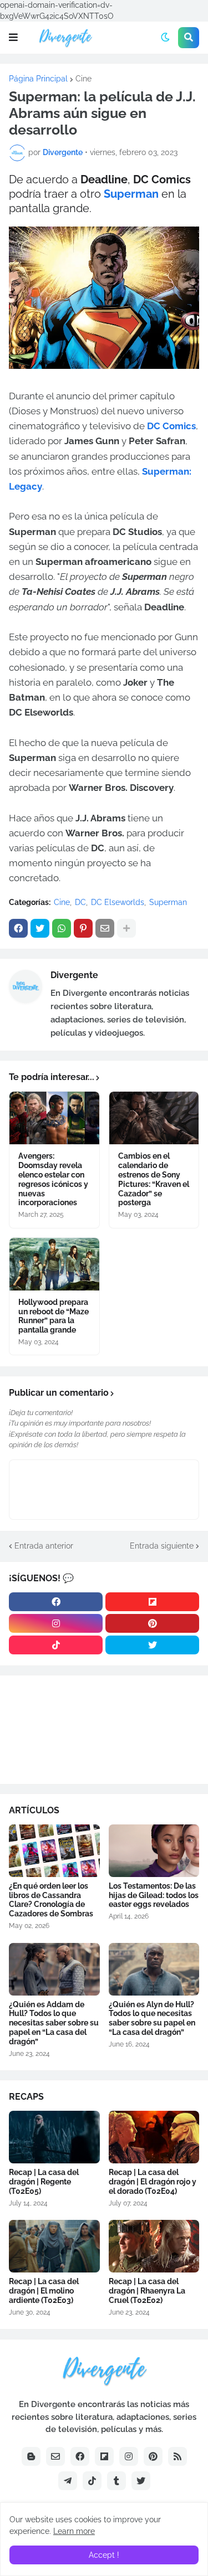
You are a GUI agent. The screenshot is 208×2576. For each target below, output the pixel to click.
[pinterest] (152, 1623)
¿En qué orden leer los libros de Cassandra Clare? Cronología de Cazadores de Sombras (51, 1900)
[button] (13, 38)
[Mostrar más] (126, 928)
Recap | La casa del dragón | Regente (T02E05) (44, 2182)
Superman (133, 194)
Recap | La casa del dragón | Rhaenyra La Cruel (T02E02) (147, 2291)
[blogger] (31, 2456)
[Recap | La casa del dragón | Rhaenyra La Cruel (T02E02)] (154, 2246)
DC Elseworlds (118, 902)
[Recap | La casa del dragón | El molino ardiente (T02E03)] (54, 2246)
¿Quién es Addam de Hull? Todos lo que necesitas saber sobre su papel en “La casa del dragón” (54, 2023)
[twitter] (152, 1645)
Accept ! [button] (104, 2555)
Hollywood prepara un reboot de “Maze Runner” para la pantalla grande (54, 1316)
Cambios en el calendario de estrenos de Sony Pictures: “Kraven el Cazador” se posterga (154, 1179)
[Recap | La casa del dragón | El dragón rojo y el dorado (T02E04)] (154, 2137)
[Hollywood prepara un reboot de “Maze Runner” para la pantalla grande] (54, 1264)
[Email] (105, 928)
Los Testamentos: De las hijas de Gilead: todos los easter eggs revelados (154, 1895)
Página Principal (38, 79)
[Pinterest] (83, 928)
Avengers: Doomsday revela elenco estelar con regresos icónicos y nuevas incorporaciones (53, 1179)
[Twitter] (40, 928)
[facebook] (56, 1602)
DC (80, 902)
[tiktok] (56, 1645)
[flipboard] (152, 1602)
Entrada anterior (44, 1546)
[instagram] (56, 1623)
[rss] (177, 2456)
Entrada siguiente (162, 1546)
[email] (55, 2456)
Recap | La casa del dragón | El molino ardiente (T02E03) (44, 2291)
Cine (83, 79)
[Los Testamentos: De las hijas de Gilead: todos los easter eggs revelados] (154, 1851)
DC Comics (171, 426)
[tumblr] (116, 2481)
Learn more (74, 2531)
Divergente (74, 975)
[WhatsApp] (62, 928)
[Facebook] (18, 928)
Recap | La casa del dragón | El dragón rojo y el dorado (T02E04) (153, 2182)
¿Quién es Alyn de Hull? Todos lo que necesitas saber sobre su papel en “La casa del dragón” (152, 2018)
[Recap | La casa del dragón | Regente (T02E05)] (54, 2137)
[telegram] (68, 2481)
